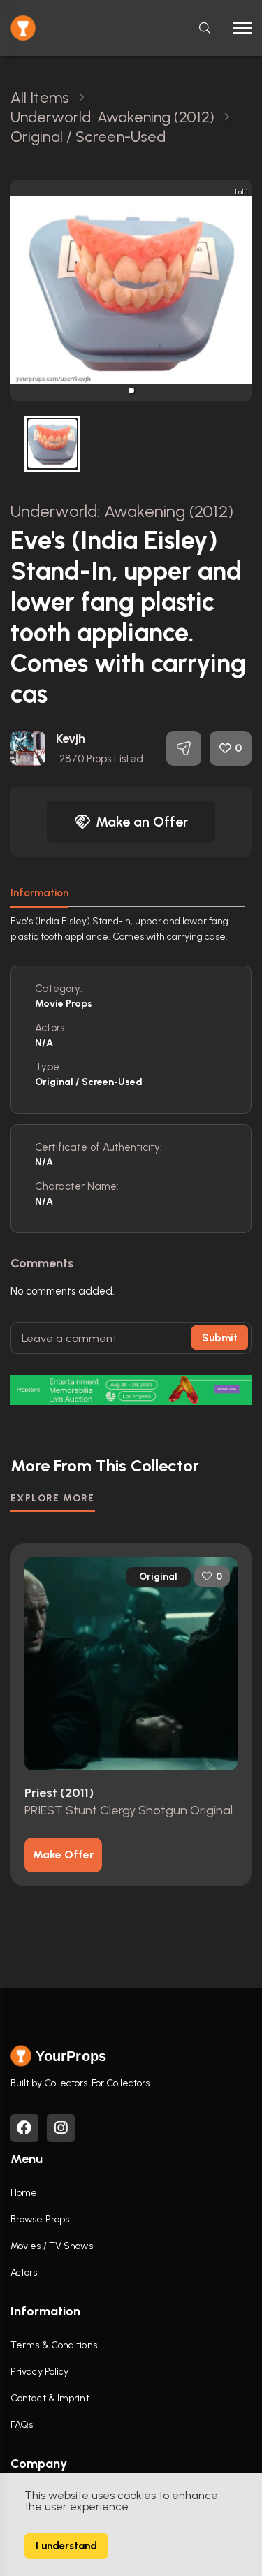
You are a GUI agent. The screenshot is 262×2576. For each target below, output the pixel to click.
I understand (66, 2546)
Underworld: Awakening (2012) (122, 511)
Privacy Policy (39, 2372)
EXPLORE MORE (53, 1498)
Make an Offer (142, 822)
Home (24, 2193)
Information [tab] (39, 893)
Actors (24, 2272)
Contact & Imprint (50, 2398)
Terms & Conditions (54, 2345)
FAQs (22, 2425)
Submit (220, 1338)
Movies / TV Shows (52, 2246)
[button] (131, 391)
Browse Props (40, 2219)
